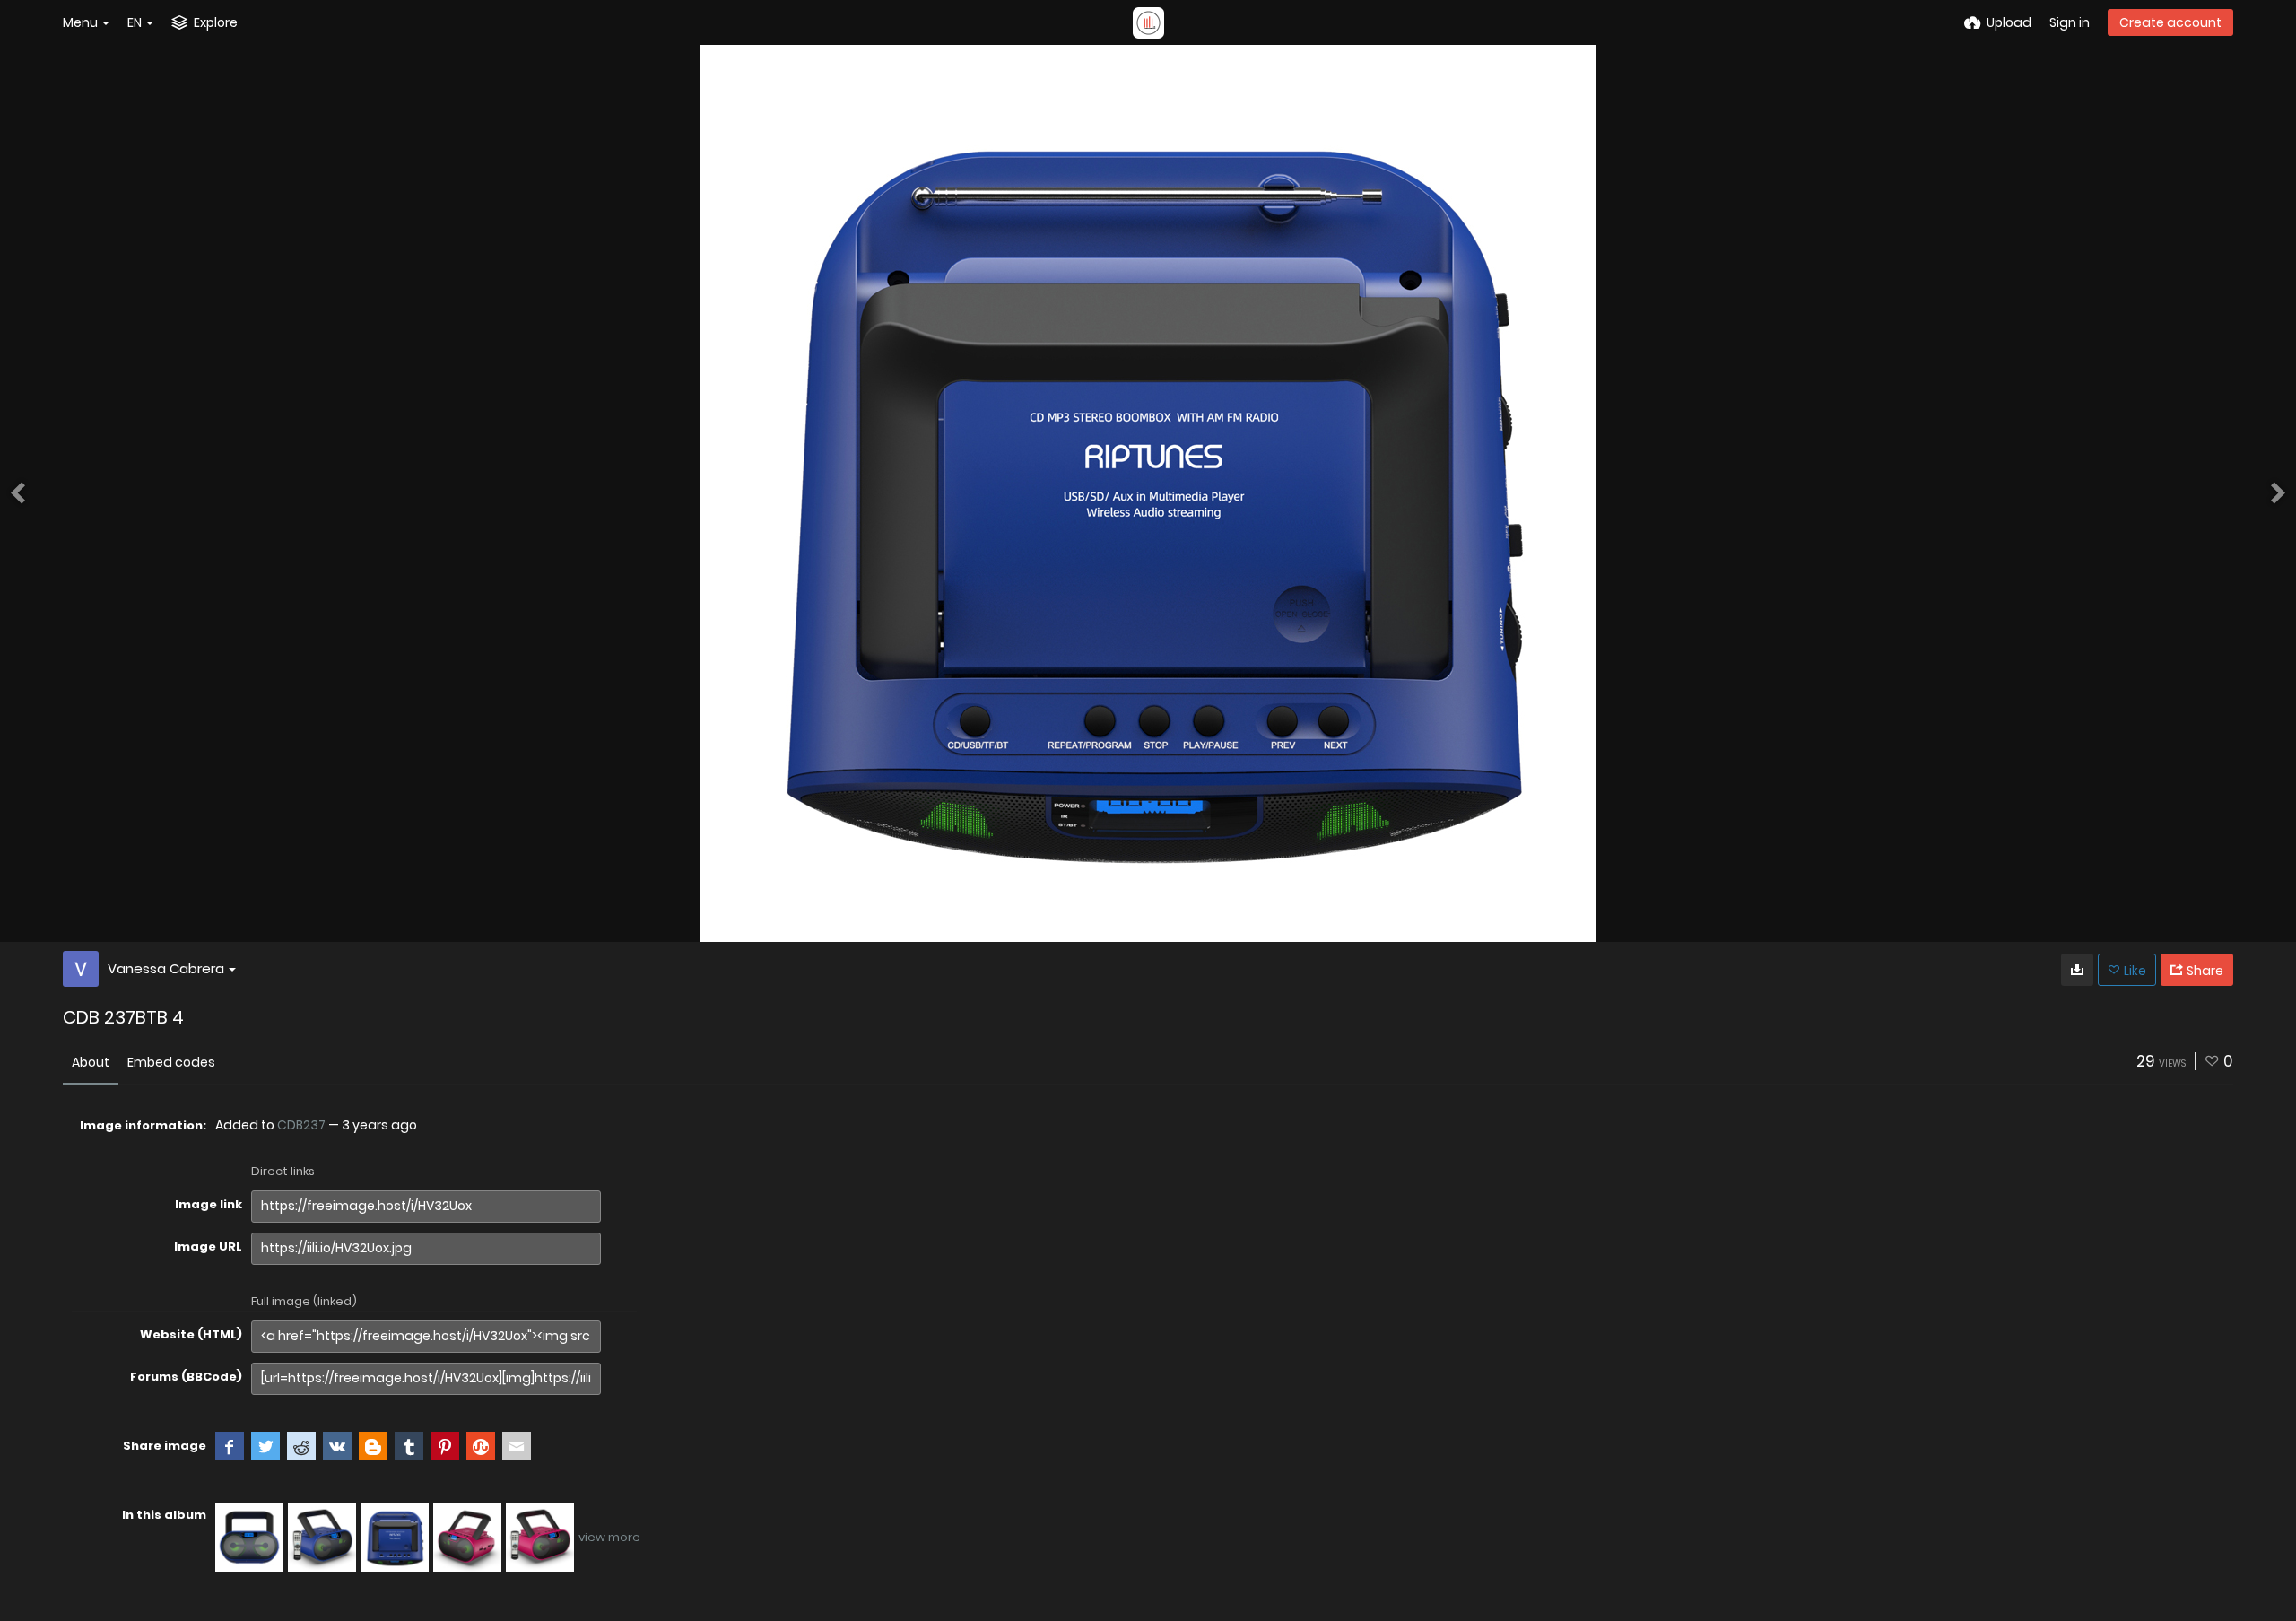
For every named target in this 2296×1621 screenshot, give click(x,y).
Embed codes (171, 1062)
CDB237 (301, 1125)
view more (609, 1537)
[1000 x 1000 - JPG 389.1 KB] (2077, 970)
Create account (2170, 22)
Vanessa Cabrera (166, 968)
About (91, 1062)
